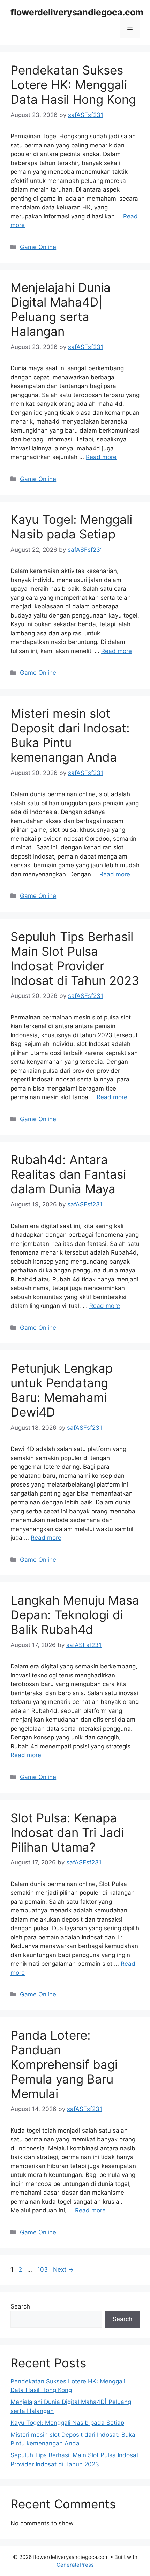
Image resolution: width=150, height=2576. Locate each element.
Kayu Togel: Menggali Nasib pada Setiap (71, 527)
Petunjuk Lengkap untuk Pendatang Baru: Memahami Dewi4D (62, 1390)
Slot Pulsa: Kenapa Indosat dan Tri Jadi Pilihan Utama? (67, 1832)
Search (20, 2306)
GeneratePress (75, 2565)
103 (43, 2269)
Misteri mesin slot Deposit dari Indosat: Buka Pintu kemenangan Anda (70, 735)
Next (63, 2269)
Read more (101, 457)
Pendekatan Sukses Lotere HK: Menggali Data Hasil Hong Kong (73, 85)
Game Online (38, 247)
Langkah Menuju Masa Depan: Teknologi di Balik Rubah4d (75, 1615)
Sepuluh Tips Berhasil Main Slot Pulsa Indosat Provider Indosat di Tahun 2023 (75, 959)
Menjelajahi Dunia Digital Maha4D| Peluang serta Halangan (61, 309)
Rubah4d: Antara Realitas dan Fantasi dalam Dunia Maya (68, 1174)
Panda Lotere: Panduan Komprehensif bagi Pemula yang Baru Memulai (64, 2064)
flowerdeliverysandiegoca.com (77, 12)
